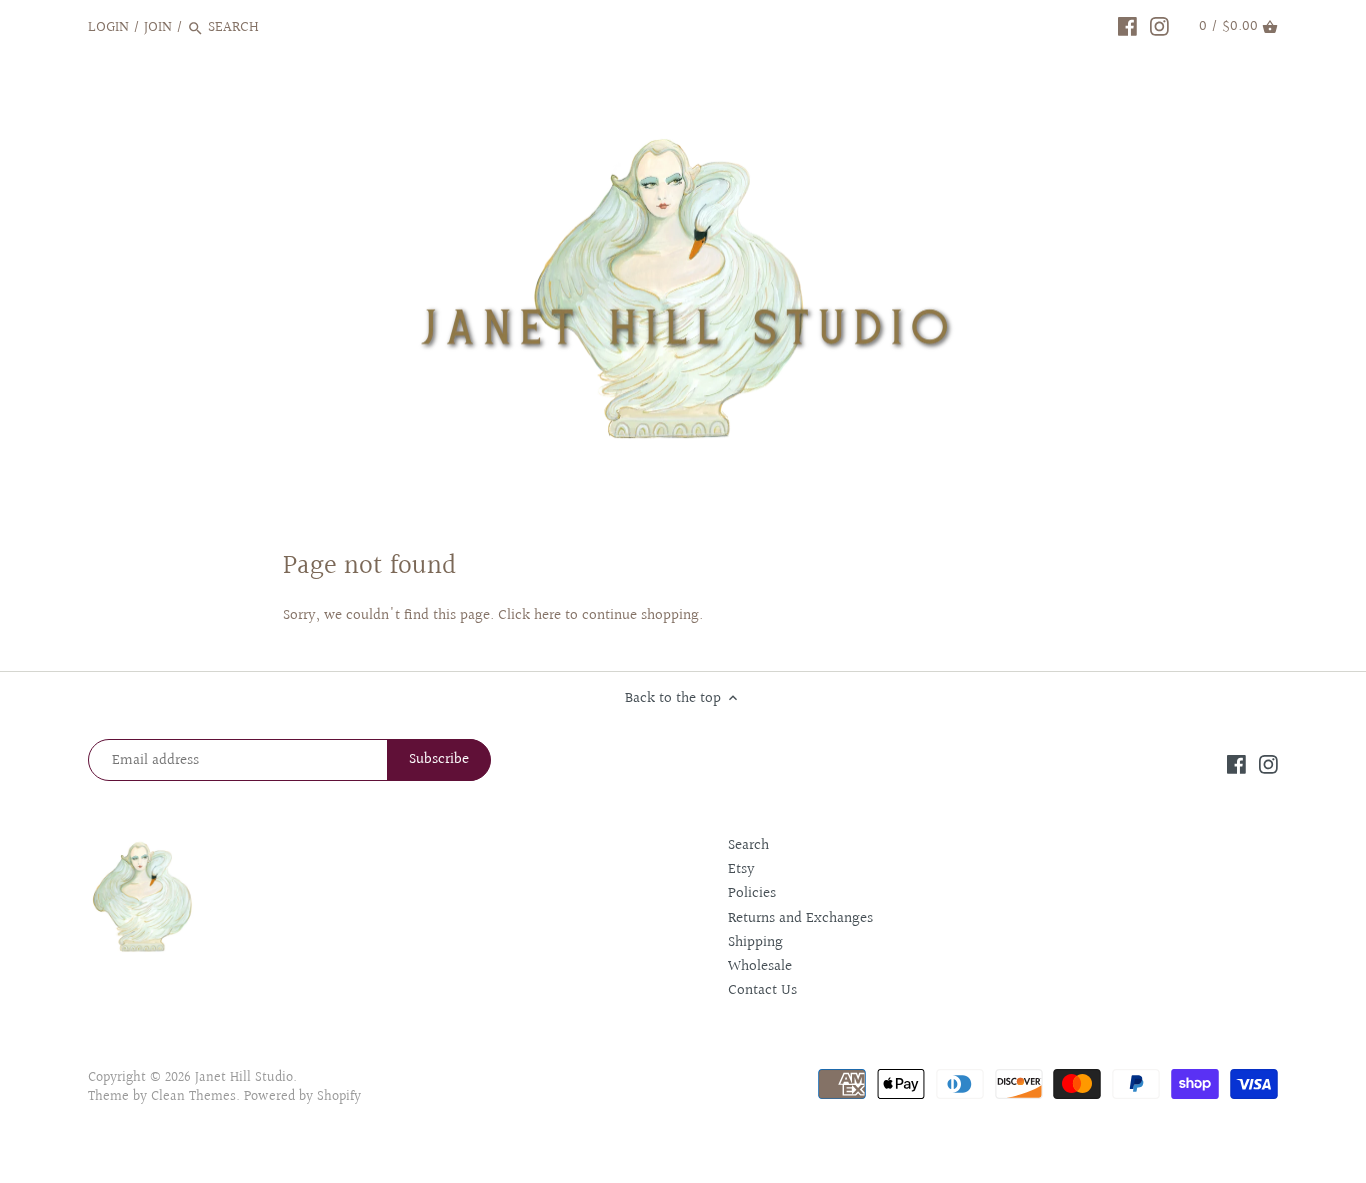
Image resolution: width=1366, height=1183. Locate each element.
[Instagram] (1159, 27)
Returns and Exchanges (800, 918)
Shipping (755, 942)
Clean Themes (193, 1097)
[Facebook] (1127, 27)
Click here (529, 615)
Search (748, 845)
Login (108, 27)
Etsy (741, 869)
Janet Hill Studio (244, 1078)
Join (158, 27)
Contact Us (762, 990)
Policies (752, 893)
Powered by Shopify (302, 1097)
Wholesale (760, 966)
